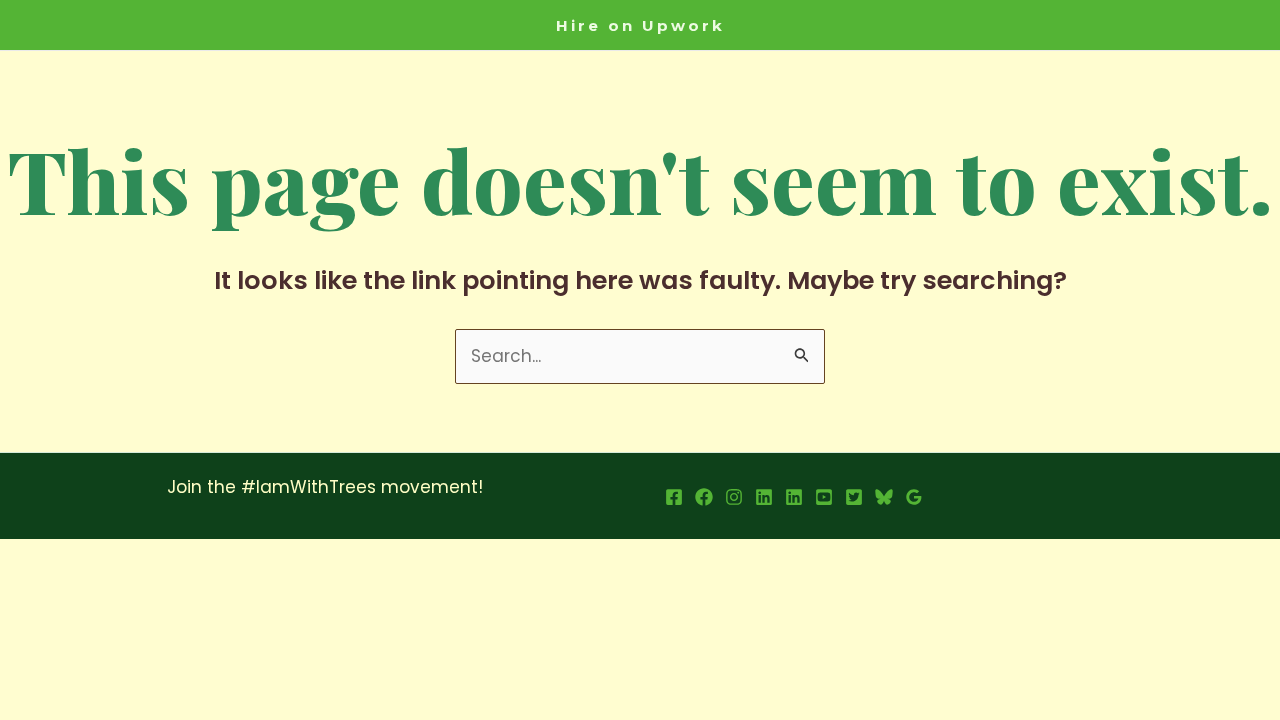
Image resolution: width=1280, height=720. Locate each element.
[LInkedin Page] (794, 497)
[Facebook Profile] (674, 497)
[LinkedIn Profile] (764, 497)
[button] (640, 25)
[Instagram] (734, 497)
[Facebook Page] (704, 497)
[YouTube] (824, 497)
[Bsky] (884, 497)
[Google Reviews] (914, 497)
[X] (854, 497)
